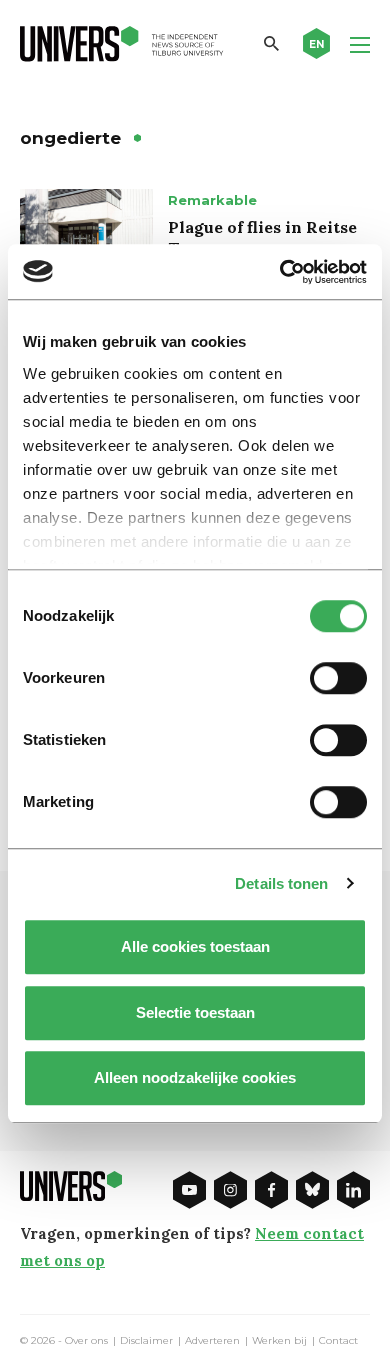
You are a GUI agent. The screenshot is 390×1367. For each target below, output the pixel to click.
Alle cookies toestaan (195, 946)
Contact (338, 1341)
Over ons (86, 1341)
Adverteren (212, 1341)
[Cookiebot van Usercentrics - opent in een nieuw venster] (280, 272)
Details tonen (281, 883)
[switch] (338, 678)
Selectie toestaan (195, 1012)
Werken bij (279, 1341)
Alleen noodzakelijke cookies (195, 1077)
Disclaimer (146, 1341)
